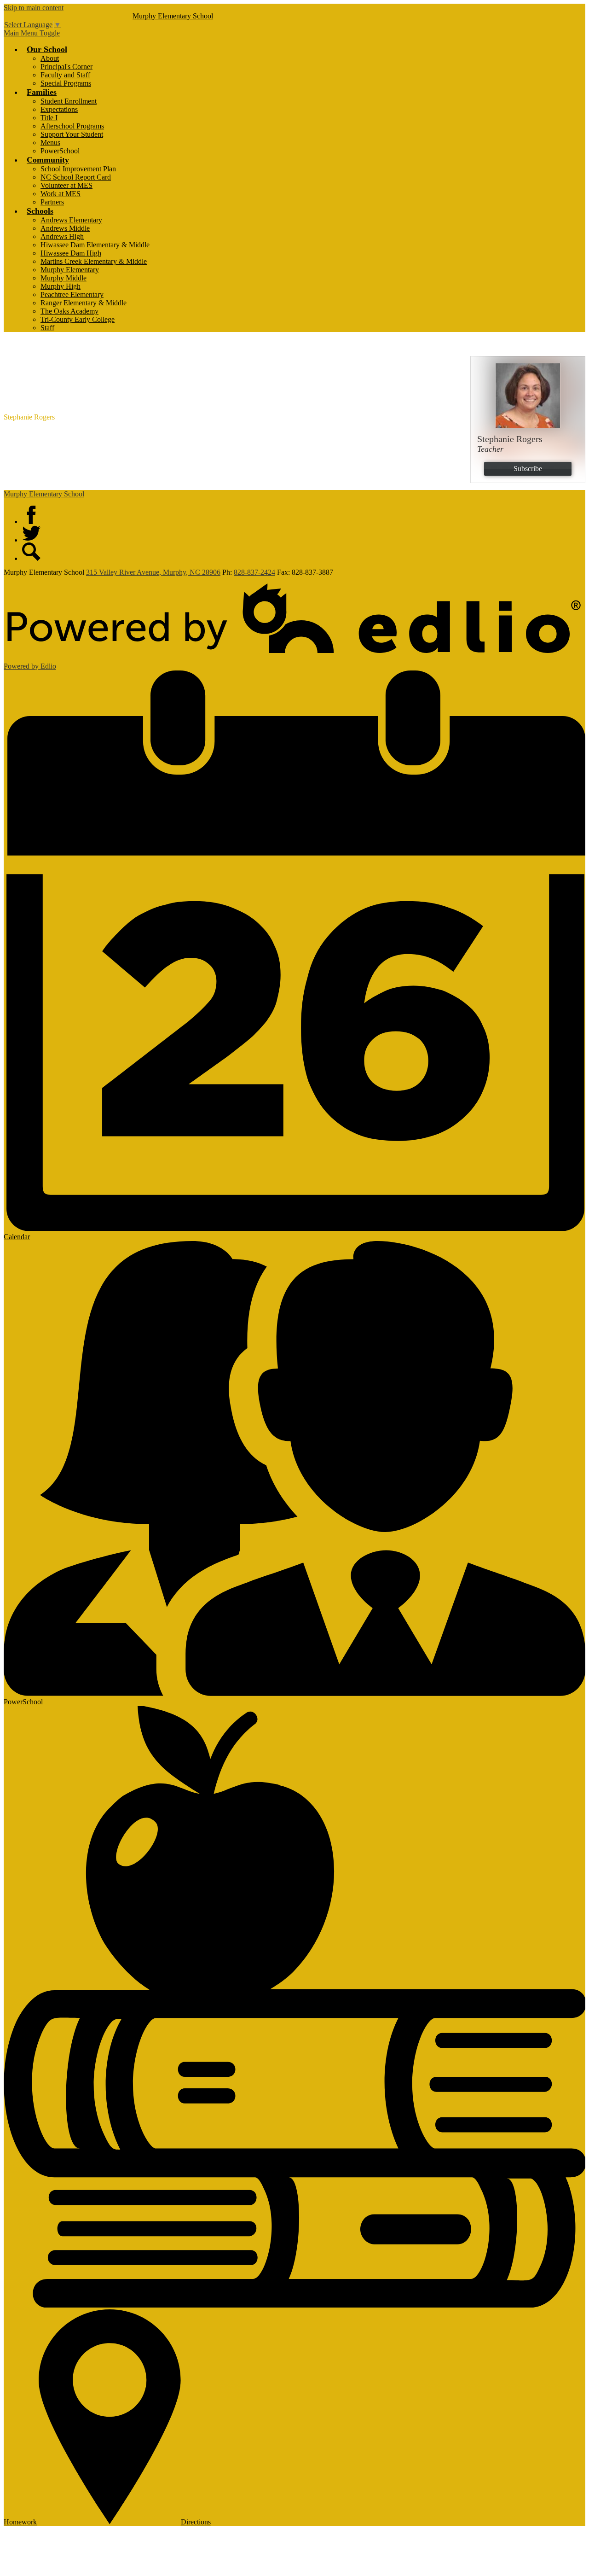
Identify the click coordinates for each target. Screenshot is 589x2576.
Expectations (59, 109)
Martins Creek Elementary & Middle (94, 261)
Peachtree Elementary (72, 294)
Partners (52, 202)
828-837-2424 (254, 572)
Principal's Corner (66, 67)
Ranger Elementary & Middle (84, 303)
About (50, 58)
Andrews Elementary (71, 220)
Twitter (31, 533)
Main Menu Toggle (32, 33)
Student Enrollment (69, 101)
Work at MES (61, 194)
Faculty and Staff (65, 75)
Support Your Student (72, 134)
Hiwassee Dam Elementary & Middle (95, 245)
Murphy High (61, 286)
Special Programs (66, 83)
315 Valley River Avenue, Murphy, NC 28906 (153, 572)
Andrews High (62, 236)
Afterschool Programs (72, 126)
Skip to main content (34, 8)
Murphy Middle (64, 278)
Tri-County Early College (78, 319)
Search (31, 552)
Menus (50, 143)
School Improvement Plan (78, 169)
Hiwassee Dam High (71, 253)
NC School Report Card (76, 177)
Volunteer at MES (66, 185)
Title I (49, 118)
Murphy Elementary (70, 270)
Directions (196, 2522)
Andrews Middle (65, 228)
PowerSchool (60, 151)
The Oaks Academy (69, 311)
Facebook (31, 515)
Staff (47, 328)
